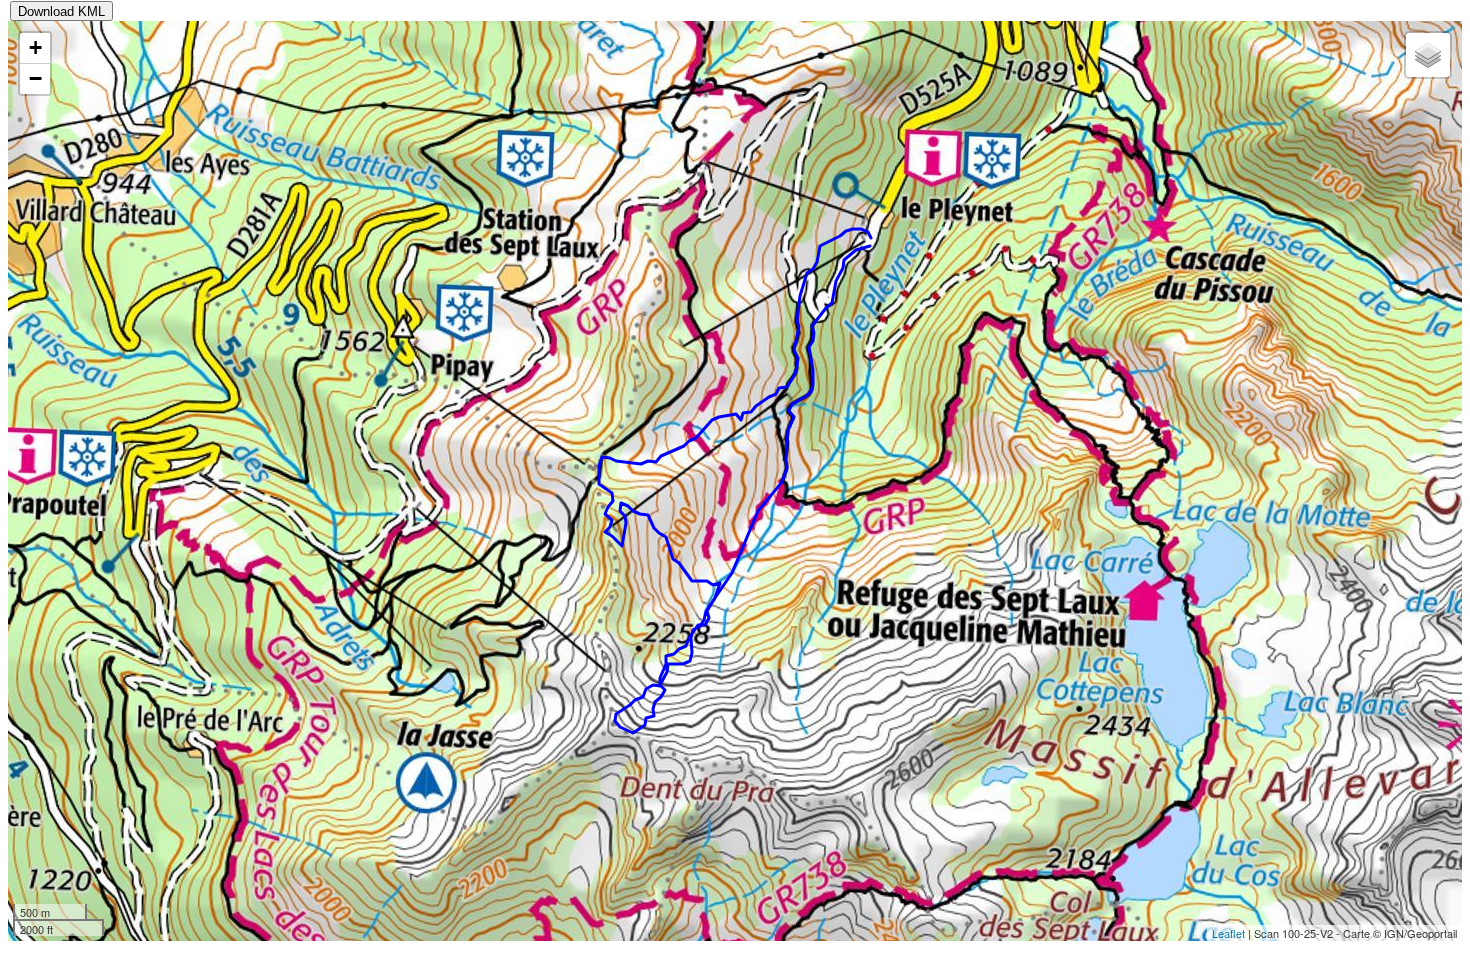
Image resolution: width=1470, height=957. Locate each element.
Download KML (61, 11)
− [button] (35, 78)
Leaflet (1228, 933)
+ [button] (35, 47)
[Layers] (1428, 55)
